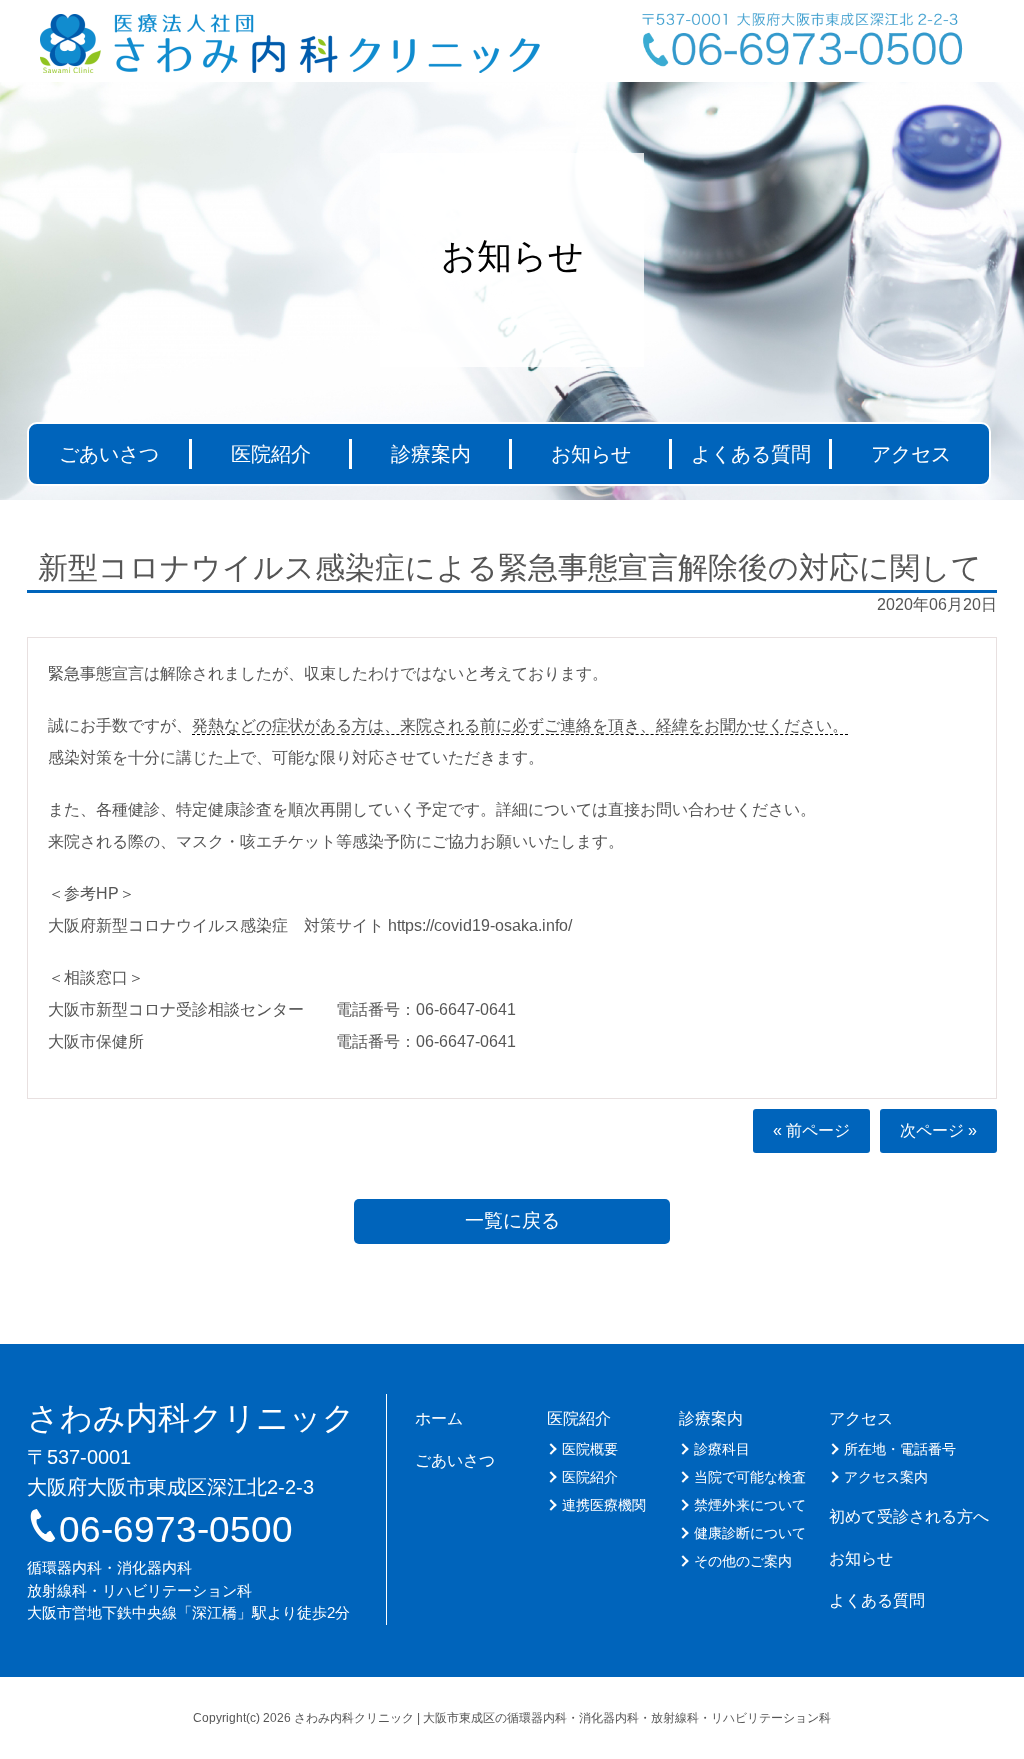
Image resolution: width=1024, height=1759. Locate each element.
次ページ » (938, 1130)
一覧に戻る (512, 1220)
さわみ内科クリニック (191, 1418)
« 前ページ (811, 1130)
